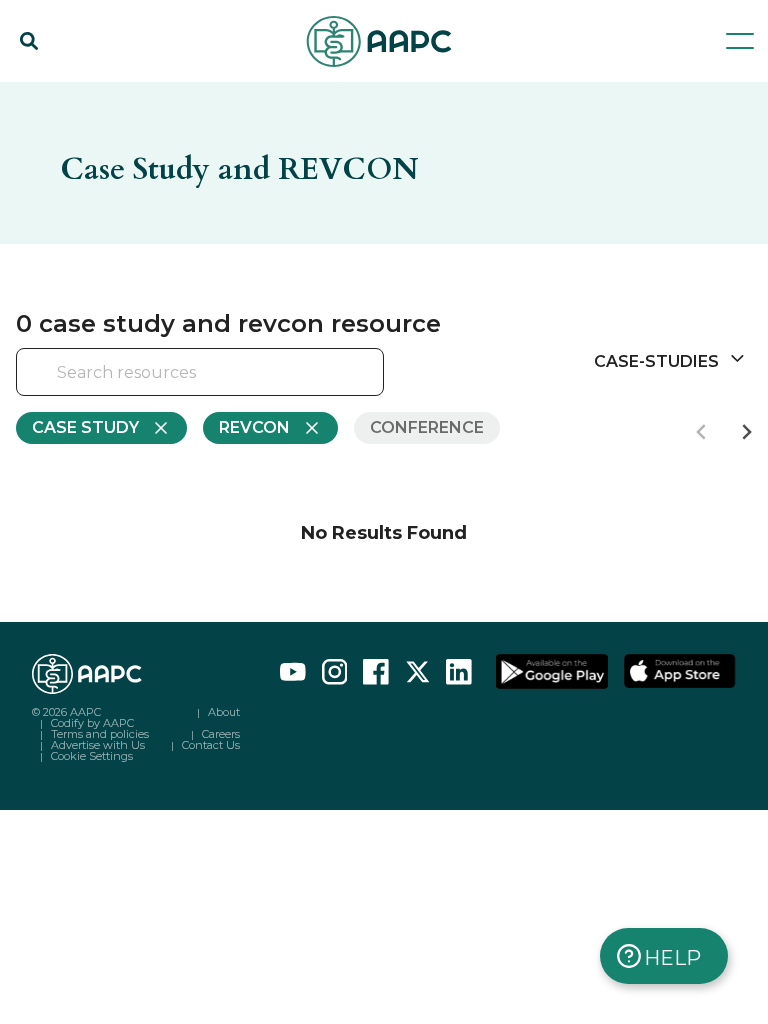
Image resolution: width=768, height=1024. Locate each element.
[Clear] (334, 374)
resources (125, 92)
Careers (221, 734)
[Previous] (702, 432)
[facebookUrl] (376, 672)
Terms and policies (100, 734)
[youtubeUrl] (293, 672)
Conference (427, 427)
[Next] (746, 432)
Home (38, 92)
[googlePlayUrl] (552, 672)
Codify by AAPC (92, 723)
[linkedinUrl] (459, 672)
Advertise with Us (98, 745)
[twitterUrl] (418, 672)
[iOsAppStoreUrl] (680, 672)
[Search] (29, 41)
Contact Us (211, 745)
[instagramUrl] (335, 672)
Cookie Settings (92, 756)
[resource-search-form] (200, 372)
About (224, 712)
